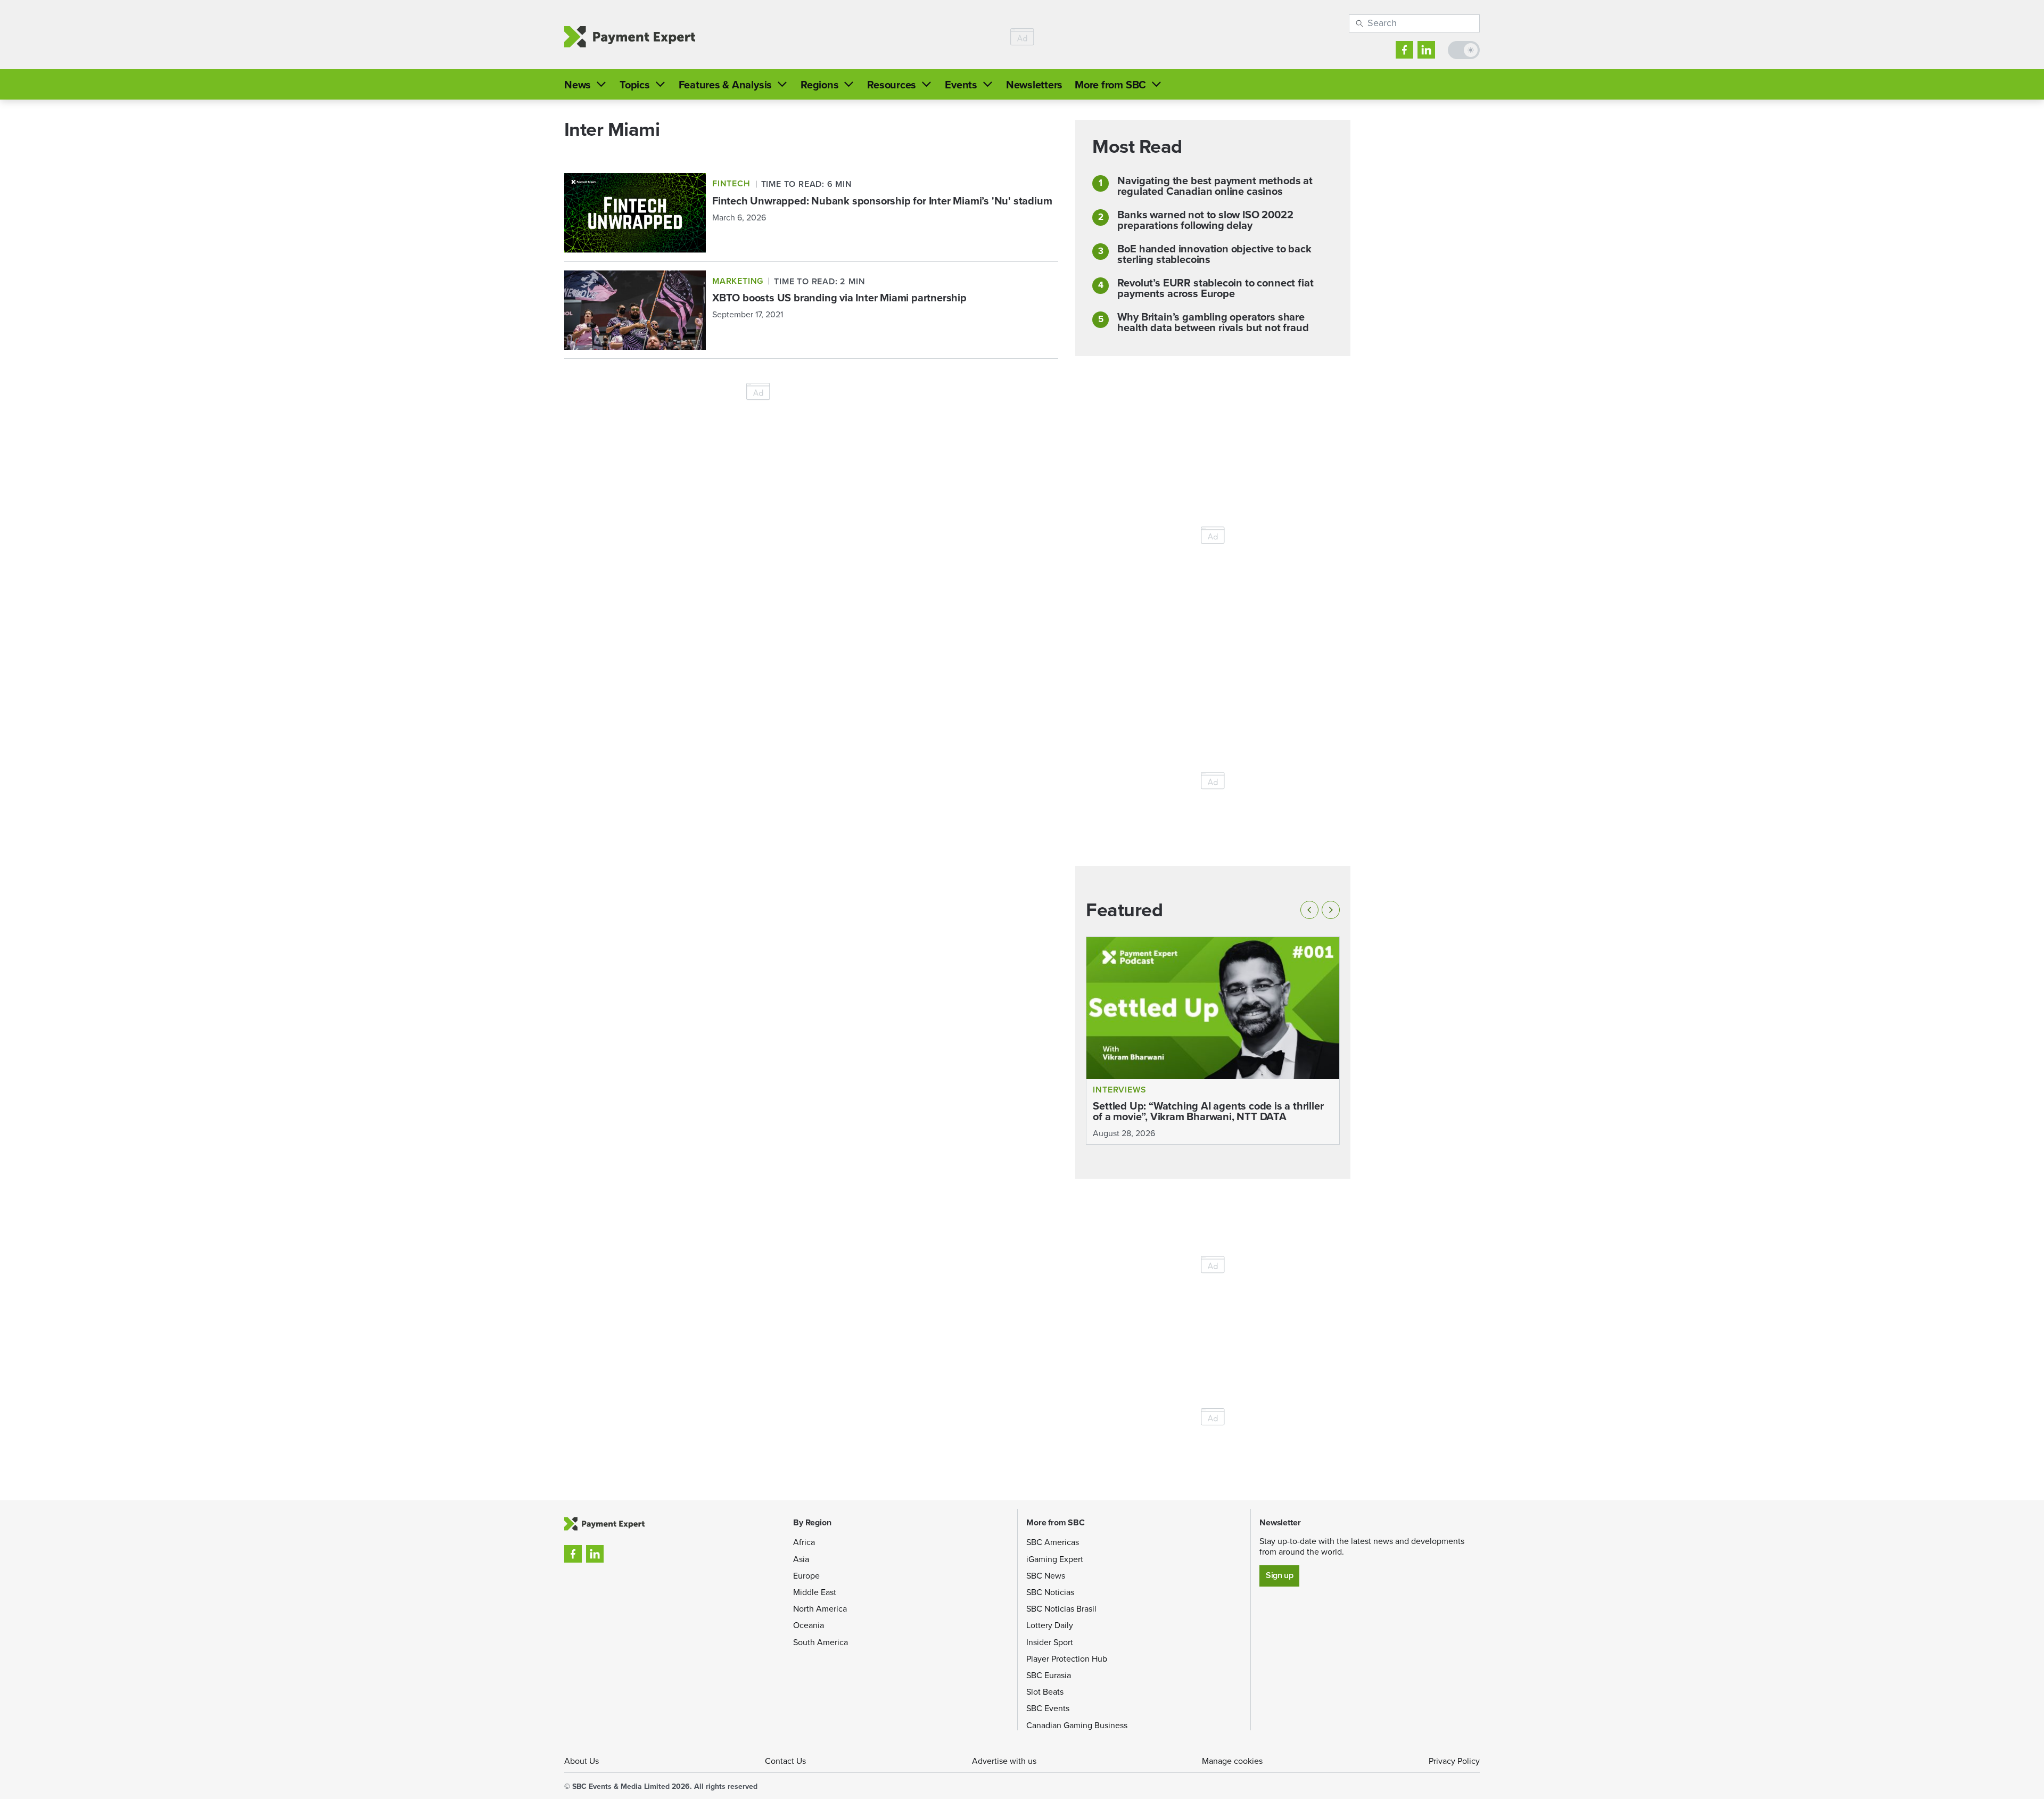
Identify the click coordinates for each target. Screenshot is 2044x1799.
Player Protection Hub (1067, 1659)
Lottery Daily (1050, 1625)
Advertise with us (1004, 1761)
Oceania (809, 1625)
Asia (801, 1559)
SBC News (1046, 1576)
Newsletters (1034, 85)
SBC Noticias (1050, 1592)
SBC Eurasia (1049, 1675)
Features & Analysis (725, 85)
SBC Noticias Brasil (1061, 1609)
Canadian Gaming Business (1077, 1725)
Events (961, 85)
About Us (582, 1761)
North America (820, 1609)
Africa (804, 1542)
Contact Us (785, 1761)
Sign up (1279, 1575)
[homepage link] (630, 37)
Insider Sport (1050, 1642)
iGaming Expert (1055, 1559)
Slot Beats (1045, 1692)
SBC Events (1048, 1708)
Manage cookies (1232, 1761)
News (578, 85)
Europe (806, 1576)
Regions (819, 85)
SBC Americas (1053, 1542)
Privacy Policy (1454, 1761)
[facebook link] (1404, 50)
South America (821, 1642)
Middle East (815, 1592)
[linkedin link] (1426, 50)
